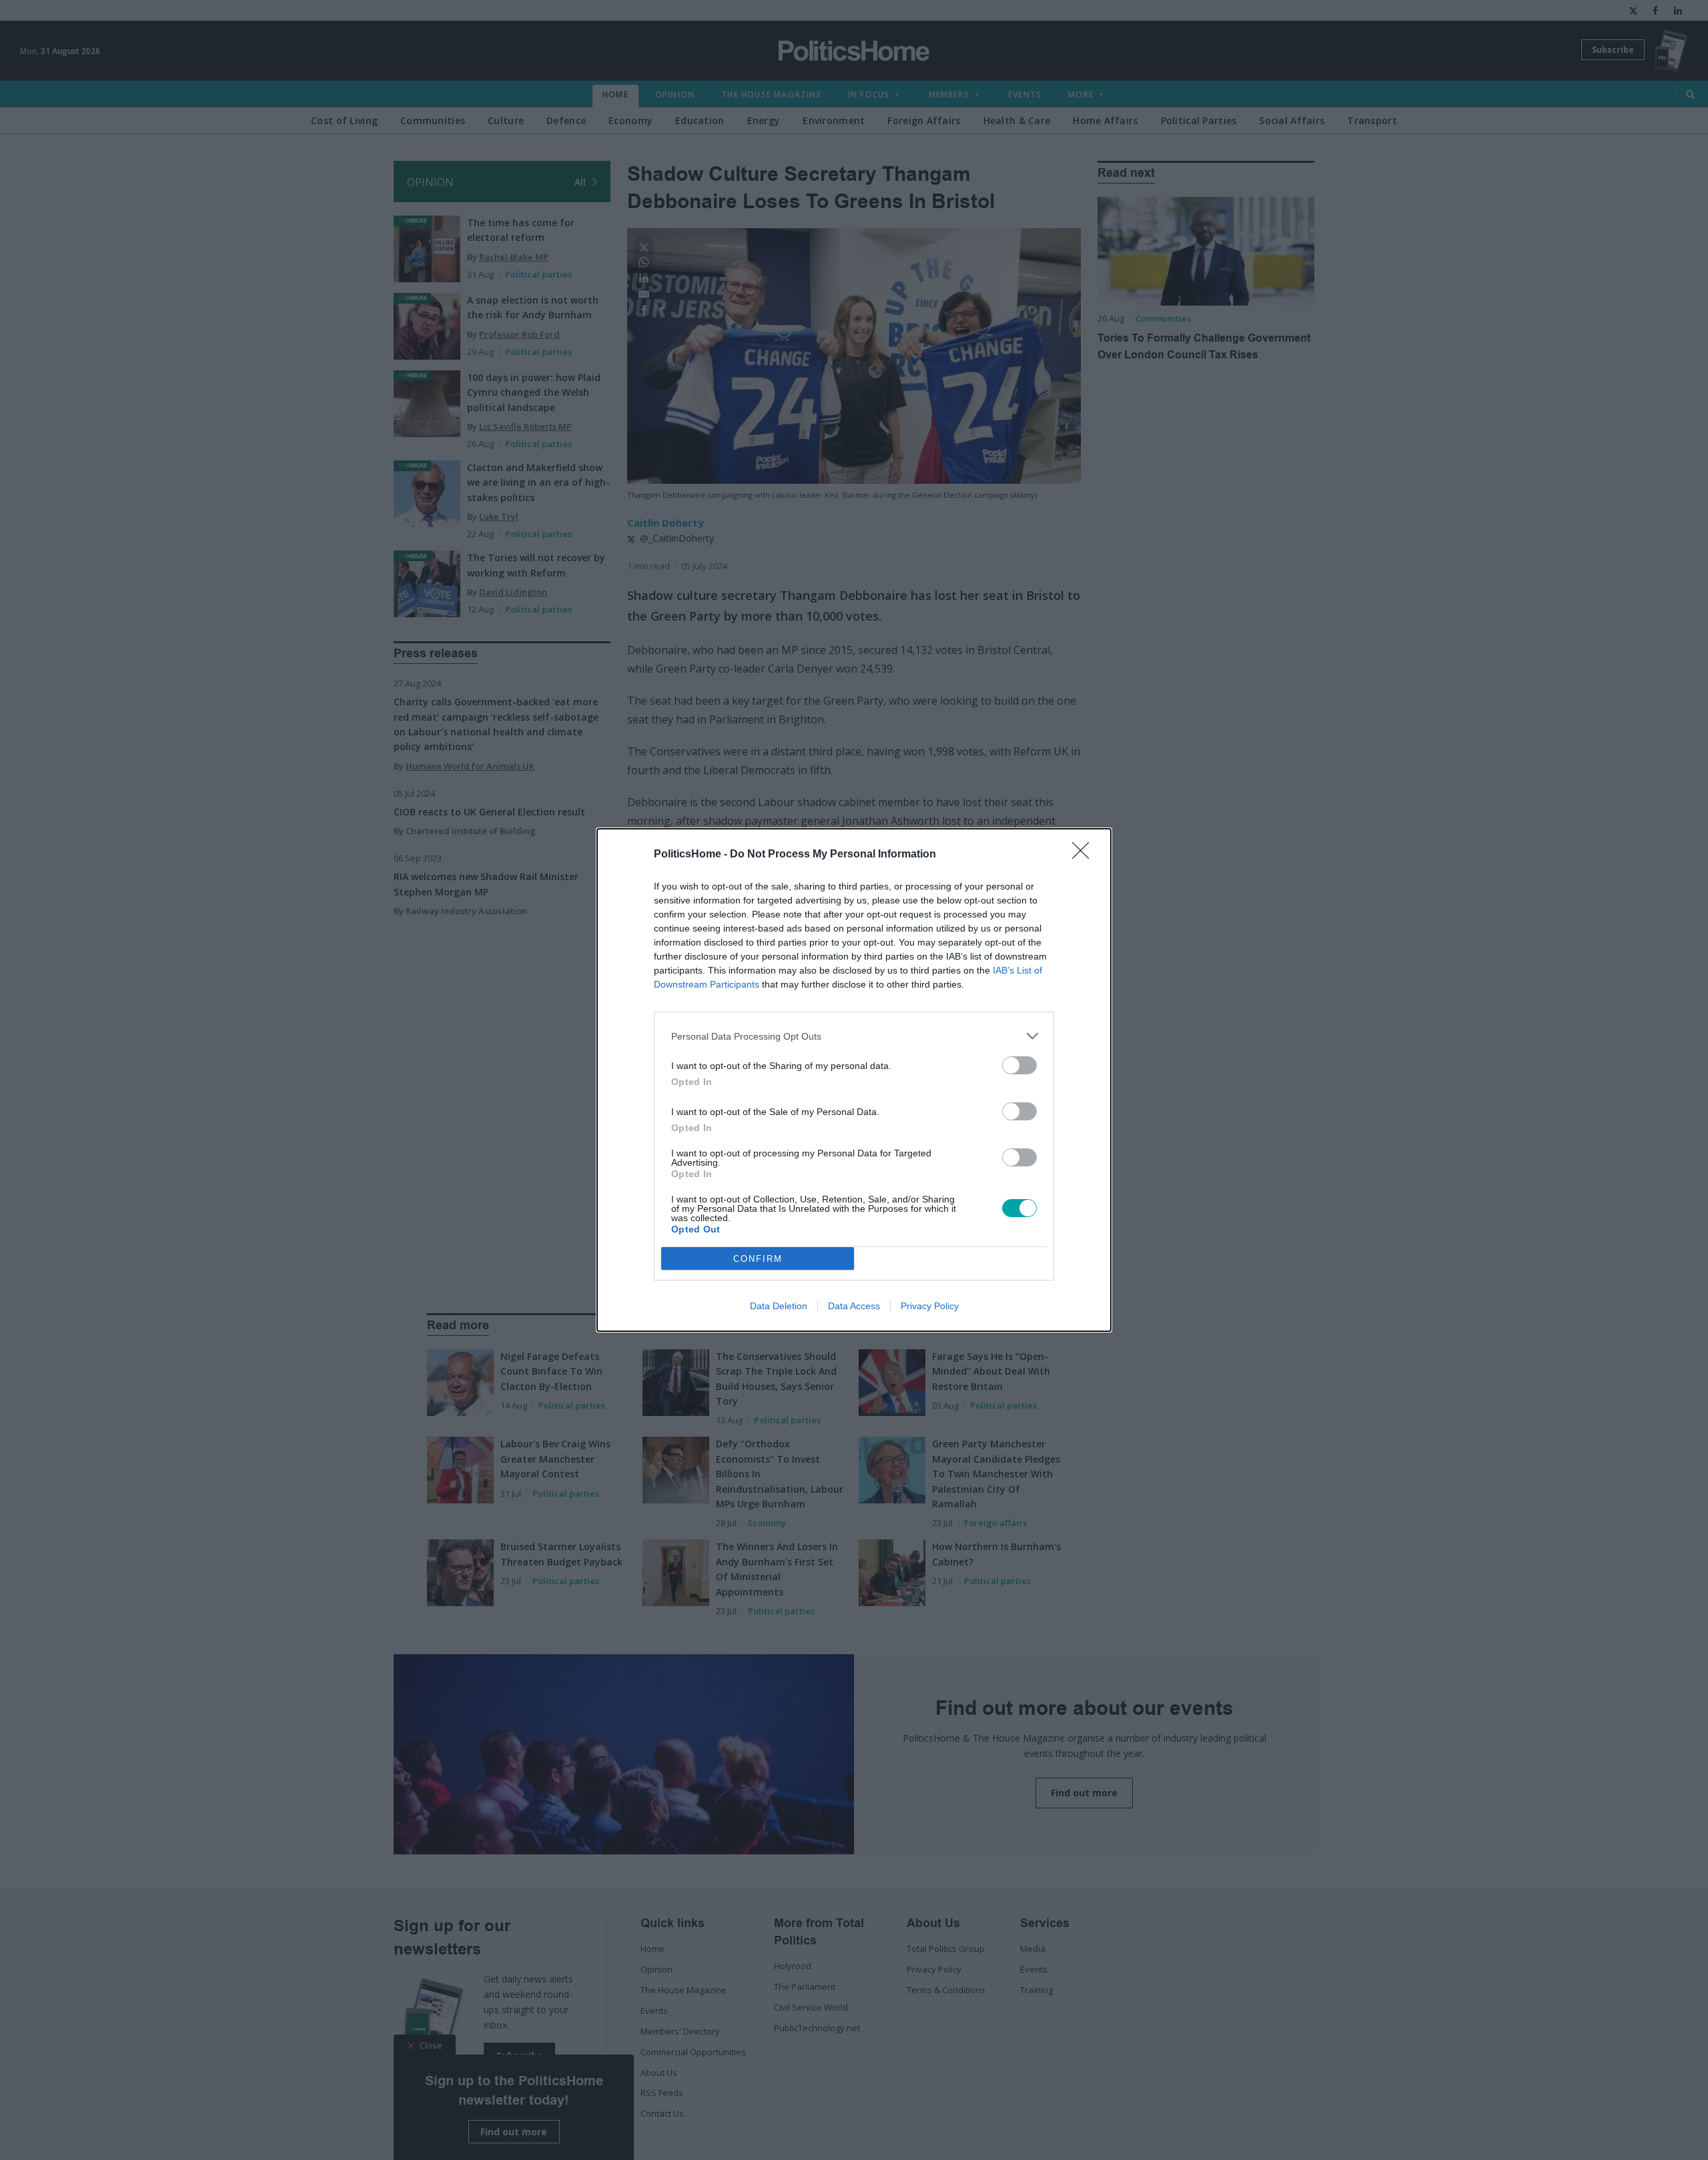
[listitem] (854, 1036)
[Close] (1085, 855)
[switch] (1019, 1065)
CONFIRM (758, 1259)
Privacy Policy (930, 1306)
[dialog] (854, 1080)
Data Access (854, 1306)
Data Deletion (779, 1306)
